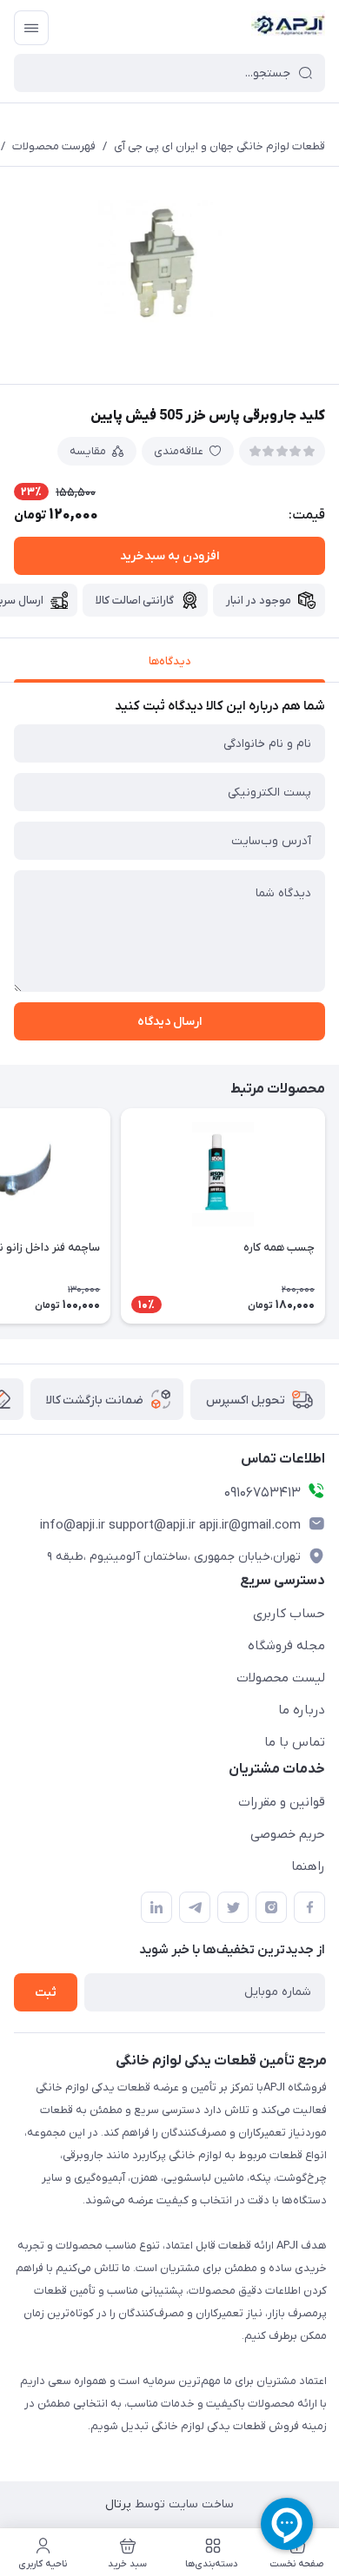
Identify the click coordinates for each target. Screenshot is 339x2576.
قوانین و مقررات (282, 1802)
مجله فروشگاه (286, 1646)
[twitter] (233, 1907)
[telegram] (195, 1907)
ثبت (46, 1993)
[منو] (31, 28)
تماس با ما (295, 1742)
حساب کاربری (289, 1614)
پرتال (118, 2504)
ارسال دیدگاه (169, 1022)
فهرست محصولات (54, 146)
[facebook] (309, 1907)
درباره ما (302, 1710)
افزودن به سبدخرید (169, 556)
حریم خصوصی (288, 1834)
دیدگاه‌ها (170, 661)
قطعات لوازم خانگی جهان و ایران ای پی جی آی (219, 146)
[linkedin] (156, 1907)
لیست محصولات (281, 1678)
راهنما (308, 1866)
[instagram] (271, 1907)
